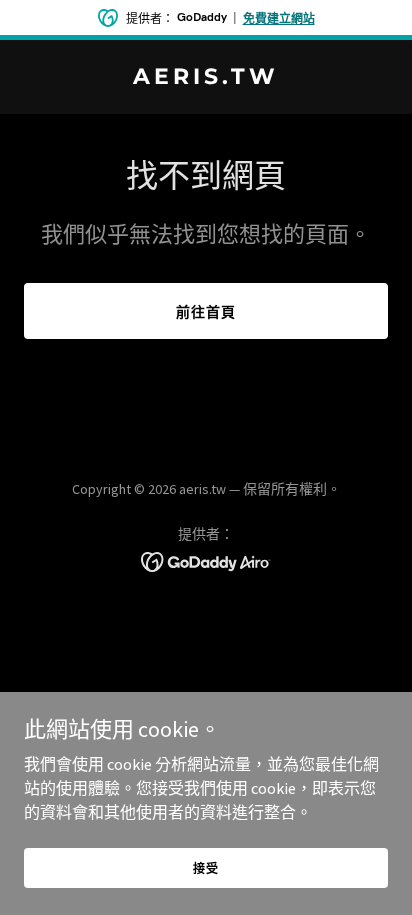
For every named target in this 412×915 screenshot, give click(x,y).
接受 (206, 868)
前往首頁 (206, 312)
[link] (206, 78)
